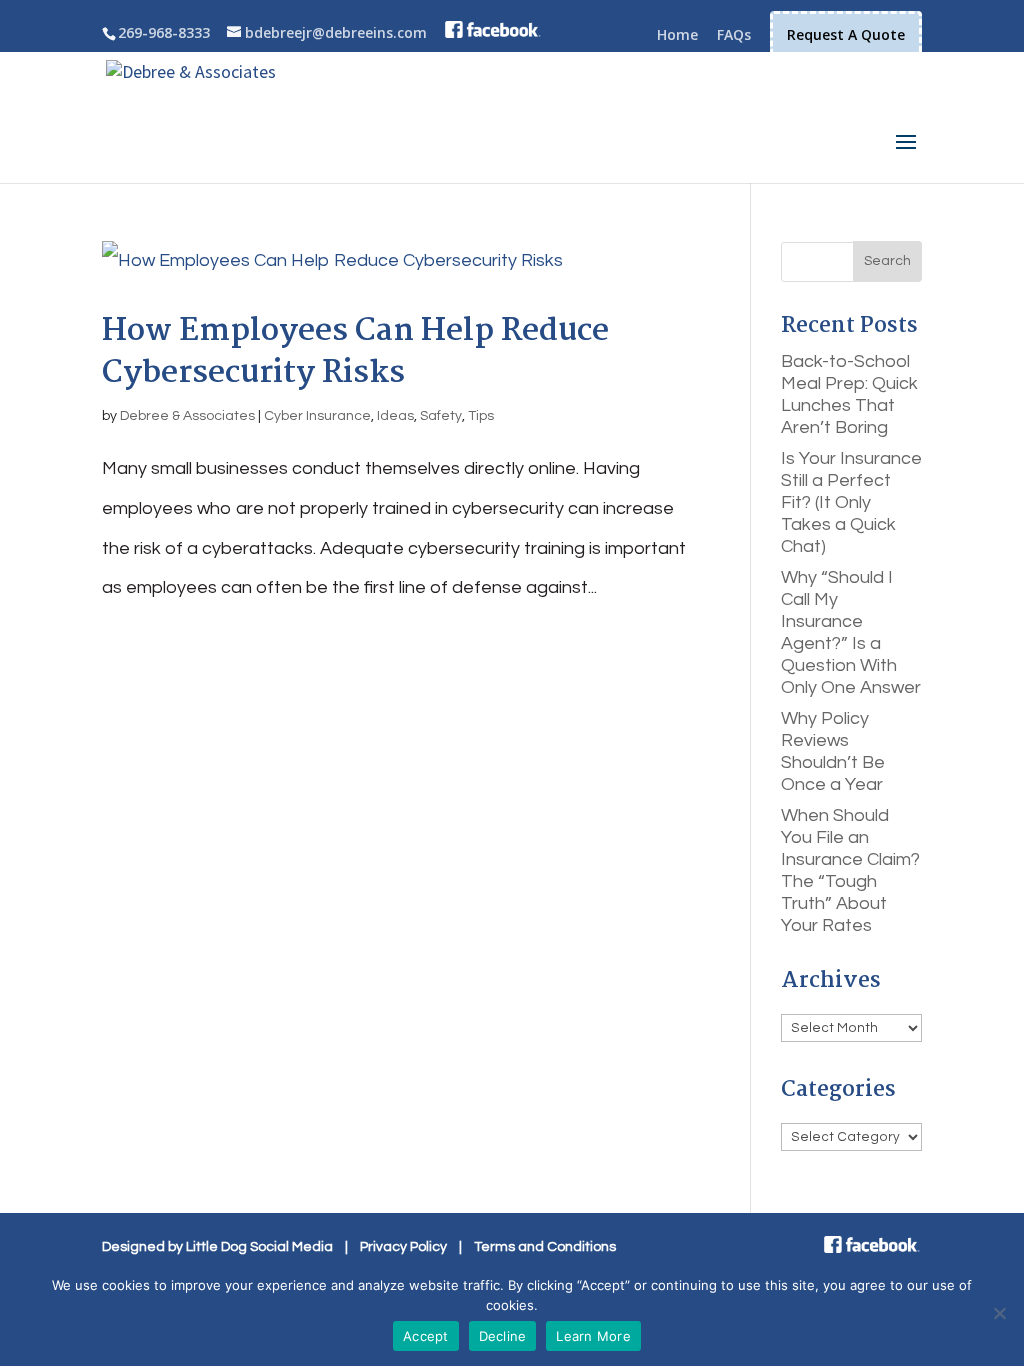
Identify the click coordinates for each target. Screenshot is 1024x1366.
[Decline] (999, 1313)
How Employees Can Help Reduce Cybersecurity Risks (355, 352)
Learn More (593, 1336)
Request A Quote (846, 34)
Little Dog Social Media (259, 1247)
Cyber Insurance (317, 416)
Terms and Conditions (545, 1247)
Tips (481, 416)
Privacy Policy (403, 1247)
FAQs (734, 36)
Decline (503, 1336)
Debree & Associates (187, 416)
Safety (441, 416)
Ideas (395, 416)
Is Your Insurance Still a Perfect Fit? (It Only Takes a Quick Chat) (851, 502)
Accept (426, 1336)
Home (677, 36)
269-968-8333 (164, 32)
